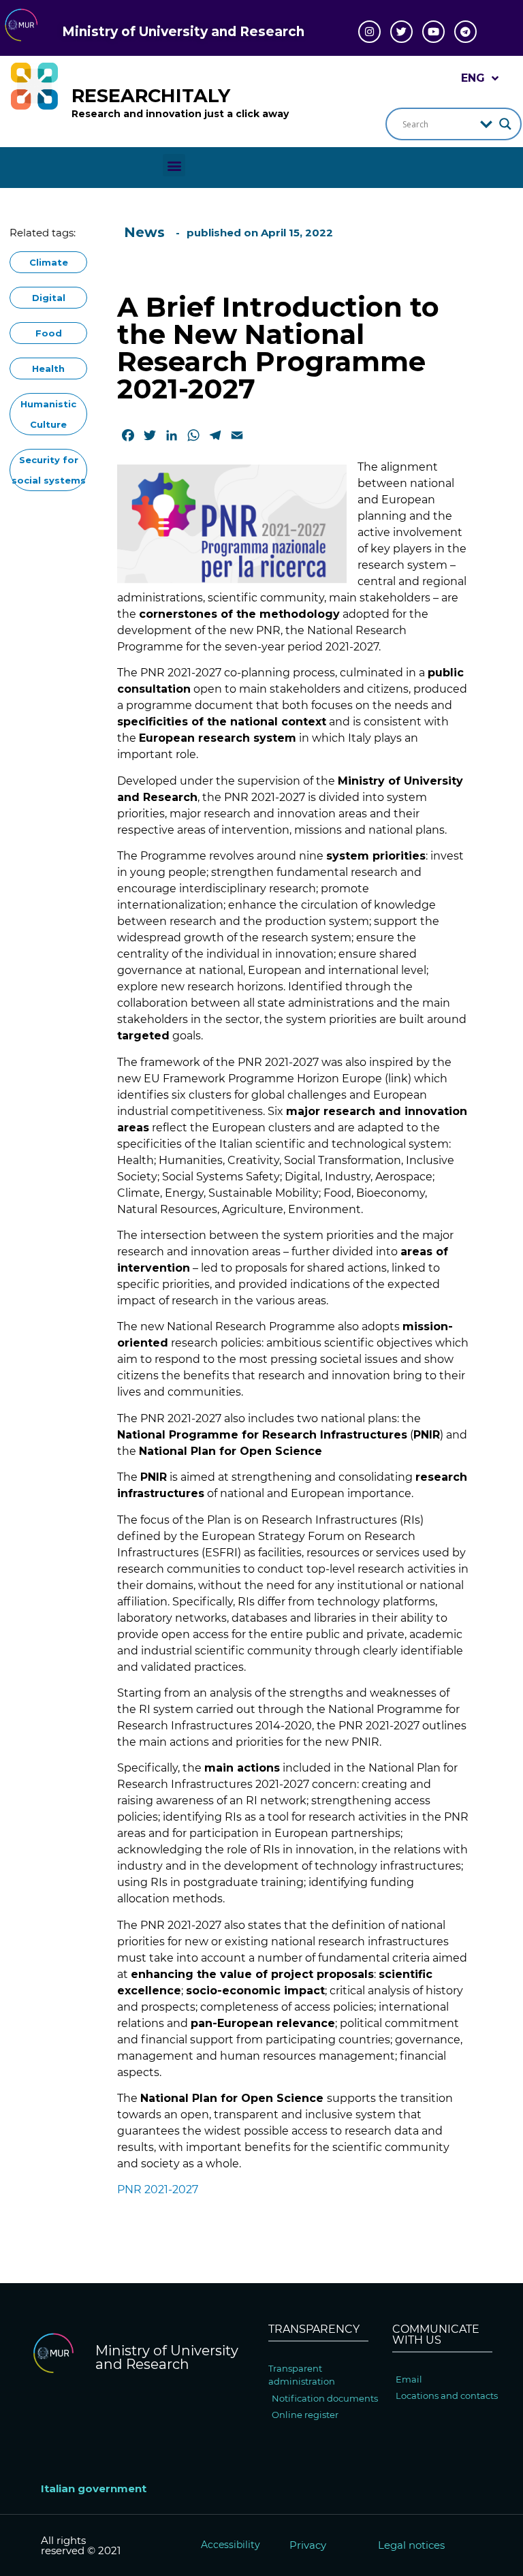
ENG (473, 78)
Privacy (308, 2545)
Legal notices (411, 2545)
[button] (174, 165)
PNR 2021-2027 (158, 2189)
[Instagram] (369, 32)
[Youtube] (433, 32)
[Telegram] (465, 32)
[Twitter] (401, 32)
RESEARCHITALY (151, 96)
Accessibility (231, 2545)
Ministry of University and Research (183, 32)
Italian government (94, 2488)
